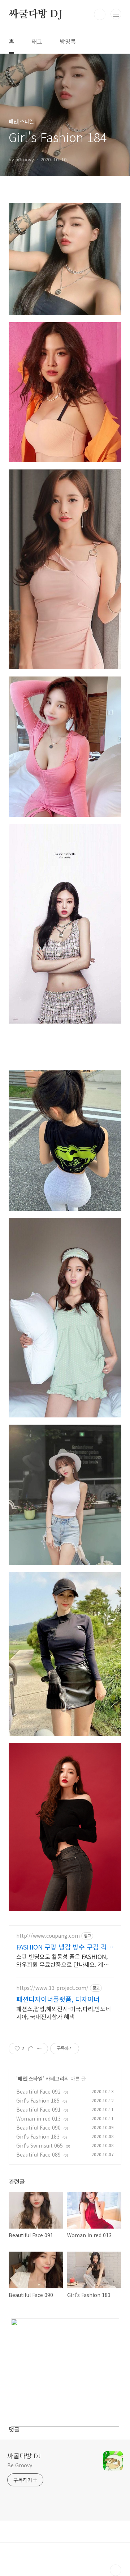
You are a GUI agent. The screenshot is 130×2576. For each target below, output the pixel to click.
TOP (116, 2570)
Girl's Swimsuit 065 (40, 2145)
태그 (37, 41)
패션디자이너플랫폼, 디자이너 (58, 1999)
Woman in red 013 (38, 2118)
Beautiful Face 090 (38, 2127)
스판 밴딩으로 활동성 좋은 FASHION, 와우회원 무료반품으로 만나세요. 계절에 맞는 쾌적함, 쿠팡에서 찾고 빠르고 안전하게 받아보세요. (65, 1960)
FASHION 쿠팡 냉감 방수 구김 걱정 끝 (65, 1947)
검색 (100, 14)
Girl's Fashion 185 (38, 2100)
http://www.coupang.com (48, 1936)
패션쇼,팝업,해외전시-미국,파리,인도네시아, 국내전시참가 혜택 (64, 2012)
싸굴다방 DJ (36, 14)
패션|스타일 (30, 2078)
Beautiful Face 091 (38, 2109)
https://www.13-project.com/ (52, 1988)
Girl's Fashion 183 (38, 2136)
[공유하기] (31, 2049)
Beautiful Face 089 (38, 2154)
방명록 (68, 41)
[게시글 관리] (40, 2049)
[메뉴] (116, 14)
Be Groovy (20, 2465)
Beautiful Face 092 (38, 2091)
